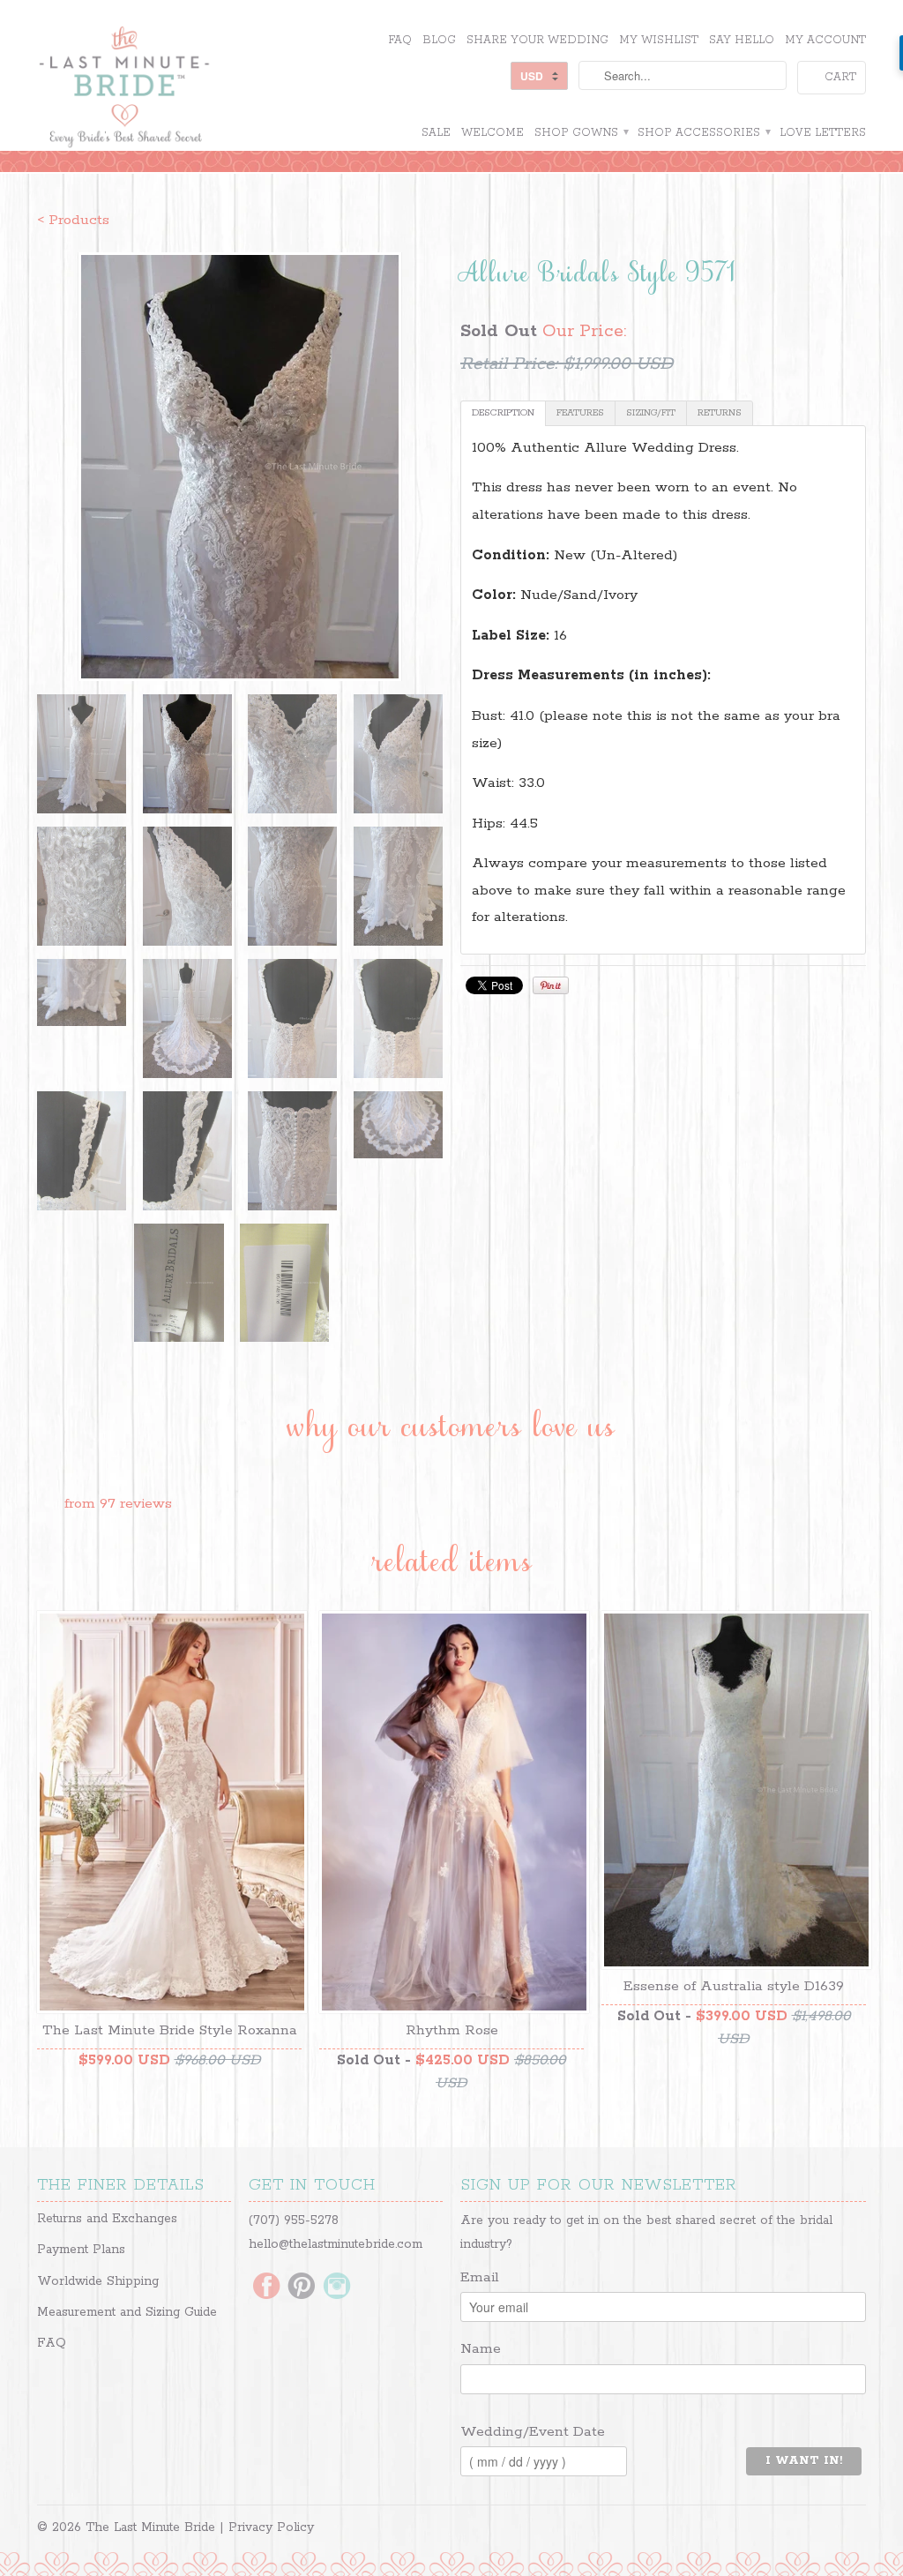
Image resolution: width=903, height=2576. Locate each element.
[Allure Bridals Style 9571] (240, 467)
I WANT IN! (804, 2461)
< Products (73, 220)
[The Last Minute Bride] (169, 89)
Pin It (551, 985)
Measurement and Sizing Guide (127, 2312)
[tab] (503, 413)
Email (480, 2277)
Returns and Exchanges (107, 2219)
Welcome (493, 133)
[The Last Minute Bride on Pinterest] (302, 2288)
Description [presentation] (503, 413)
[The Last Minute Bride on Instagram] (337, 2288)
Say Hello (742, 40)
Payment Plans (81, 2250)
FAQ (400, 40)
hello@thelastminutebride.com (336, 2244)
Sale (436, 133)
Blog (439, 40)
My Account (825, 40)
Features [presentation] (580, 413)
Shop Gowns (581, 133)
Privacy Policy (271, 2527)
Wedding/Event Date (533, 2432)
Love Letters (823, 133)
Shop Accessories (703, 133)
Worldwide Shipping (98, 2281)
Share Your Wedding (537, 40)
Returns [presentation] (720, 413)
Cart (840, 77)
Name (481, 2349)
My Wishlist (659, 40)
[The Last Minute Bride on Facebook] (266, 2288)
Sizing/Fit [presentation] (651, 413)
